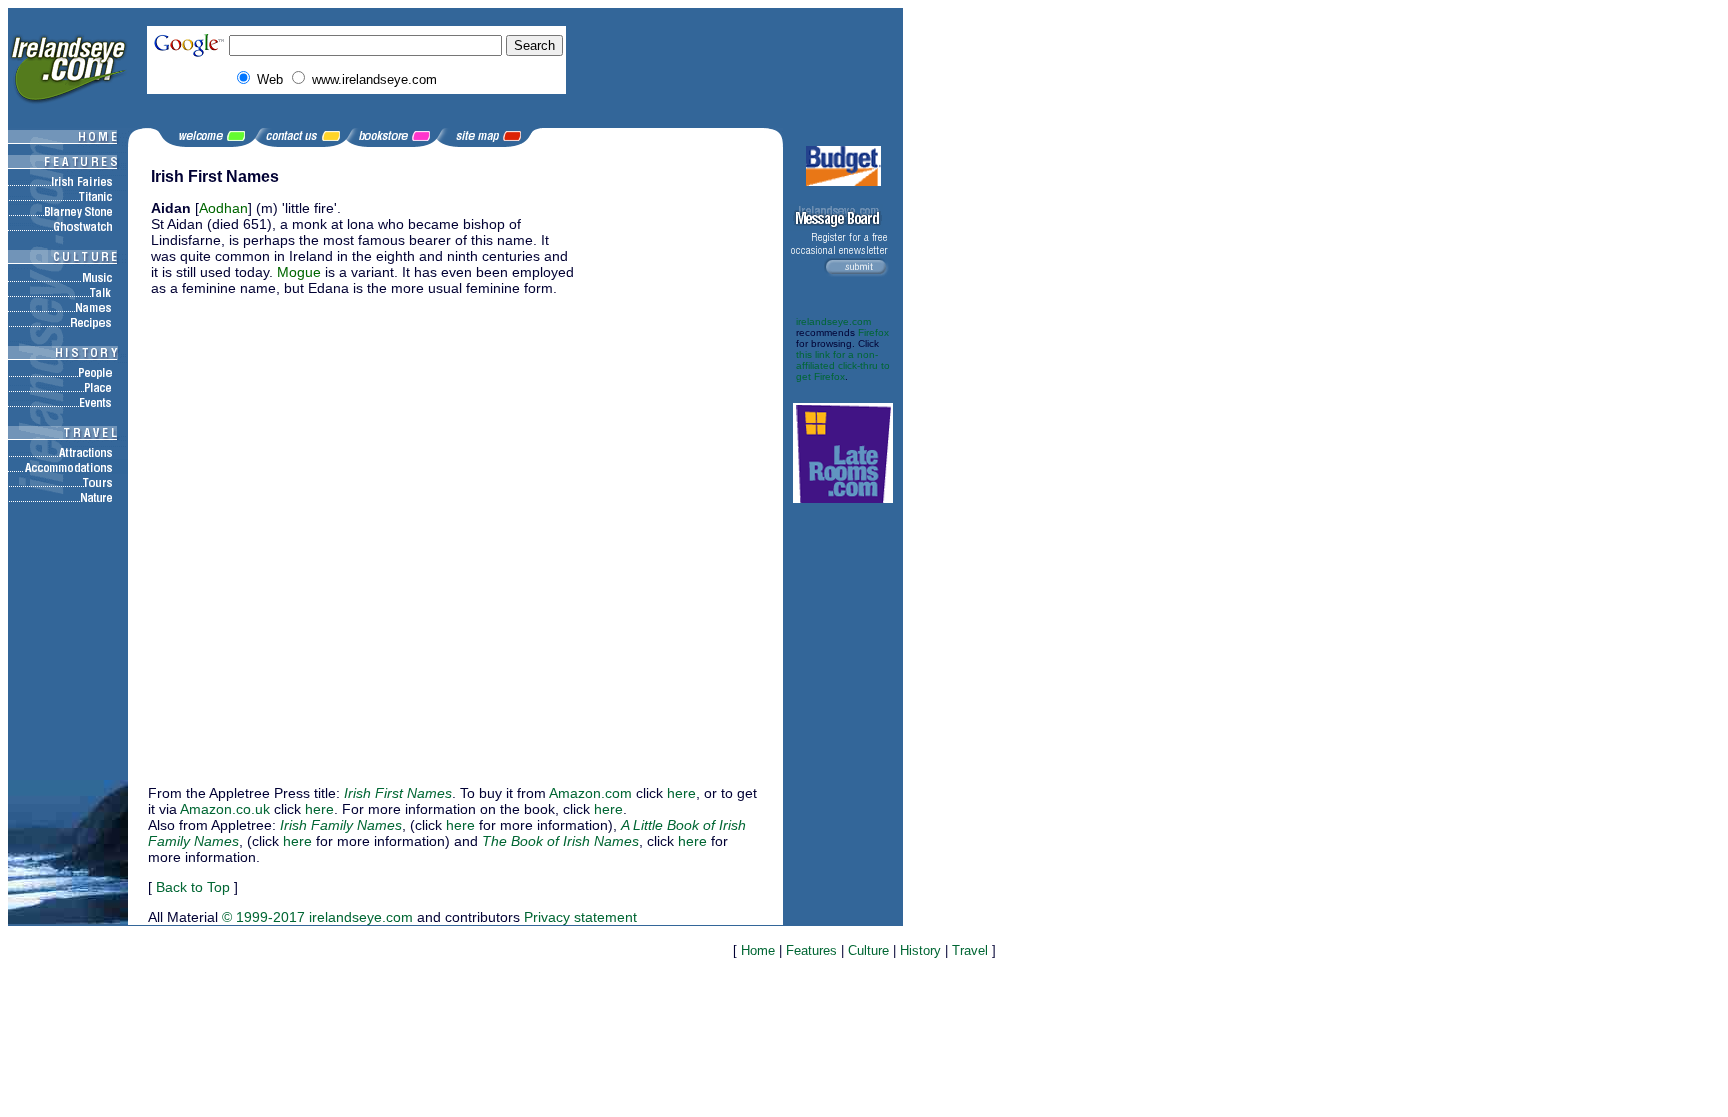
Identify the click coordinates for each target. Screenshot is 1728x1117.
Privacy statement (580, 917)
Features (811, 950)
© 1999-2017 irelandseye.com (317, 917)
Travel (970, 950)
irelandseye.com (833, 321)
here (681, 793)
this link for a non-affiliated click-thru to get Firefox (843, 365)
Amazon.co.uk (225, 809)
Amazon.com (590, 793)
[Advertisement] (681, 468)
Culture (868, 950)
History (920, 950)
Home (758, 950)
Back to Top (193, 887)
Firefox (873, 332)
